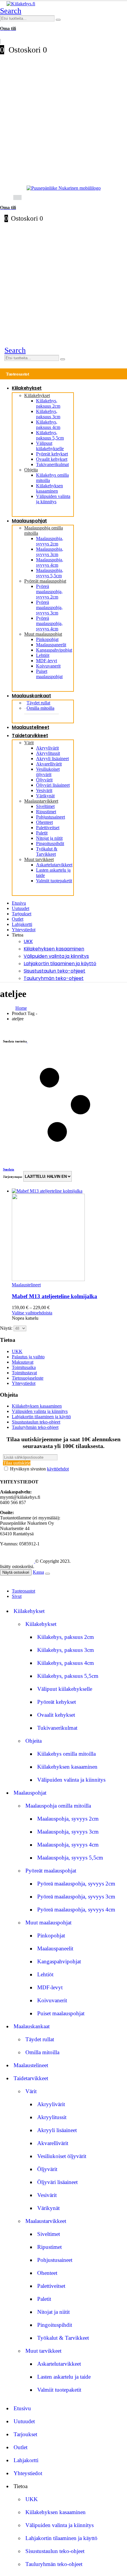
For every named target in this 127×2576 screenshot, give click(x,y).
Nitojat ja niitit (49, 838)
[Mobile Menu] (4, 197)
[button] (11, 11)
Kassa (38, 1572)
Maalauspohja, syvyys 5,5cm (50, 573)
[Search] (58, 20)
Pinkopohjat (47, 639)
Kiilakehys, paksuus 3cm (48, 414)
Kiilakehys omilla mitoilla (66, 1754)
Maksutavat (23, 1362)
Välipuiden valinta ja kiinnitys (53, 499)
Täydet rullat (40, 2039)
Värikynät (45, 796)
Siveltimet (45, 806)
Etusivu (19, 903)
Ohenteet (44, 822)
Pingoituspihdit (50, 843)
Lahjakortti (22, 924)
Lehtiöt (43, 655)
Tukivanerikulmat (52, 464)
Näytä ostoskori (16, 1572)
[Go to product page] (69, 1235)
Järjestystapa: (13, 1177)
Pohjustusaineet (51, 817)
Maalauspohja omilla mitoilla (58, 1806)
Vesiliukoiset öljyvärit (48, 772)
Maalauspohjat (29, 521)
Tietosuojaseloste (28, 1378)
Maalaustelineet (30, 727)
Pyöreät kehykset (52, 454)
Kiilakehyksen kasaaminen (49, 488)
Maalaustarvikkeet (41, 801)
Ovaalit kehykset (52, 459)
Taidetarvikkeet (30, 736)
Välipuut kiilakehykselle (50, 446)
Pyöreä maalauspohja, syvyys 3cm (49, 607)
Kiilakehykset (27, 388)
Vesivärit (44, 790)
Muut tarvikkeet (39, 859)
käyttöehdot (58, 1469)
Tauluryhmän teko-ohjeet (54, 978)
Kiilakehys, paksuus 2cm (48, 403)
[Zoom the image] (63, 188)
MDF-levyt (47, 661)
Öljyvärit (44, 780)
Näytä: (7, 1328)
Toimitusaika (24, 1367)
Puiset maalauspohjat (49, 674)
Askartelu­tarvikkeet (54, 865)
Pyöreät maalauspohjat (45, 581)
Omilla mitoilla (40, 708)
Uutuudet (21, 908)
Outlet (18, 919)
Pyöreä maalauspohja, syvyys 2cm (49, 592)
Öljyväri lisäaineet (53, 785)
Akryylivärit (47, 748)
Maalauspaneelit (51, 645)
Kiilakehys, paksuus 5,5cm (50, 435)
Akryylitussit (48, 753)
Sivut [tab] (17, 1596)
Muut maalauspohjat (43, 634)
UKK (28, 941)
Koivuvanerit (48, 666)
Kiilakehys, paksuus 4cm (48, 425)
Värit (29, 743)
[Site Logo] (21, 4)
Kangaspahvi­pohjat (54, 650)
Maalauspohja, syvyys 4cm (50, 562)
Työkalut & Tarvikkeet (47, 851)
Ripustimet (46, 812)
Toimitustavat (24, 1373)
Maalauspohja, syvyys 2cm (50, 541)
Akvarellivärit (49, 764)
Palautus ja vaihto (28, 1357)
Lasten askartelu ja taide (64, 2377)
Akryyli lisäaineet (52, 759)
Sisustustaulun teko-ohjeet (54, 971)
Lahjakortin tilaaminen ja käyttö (60, 964)
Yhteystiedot (24, 930)
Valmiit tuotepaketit (54, 881)
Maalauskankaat (31, 696)
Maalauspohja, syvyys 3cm (50, 552)
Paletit (42, 833)
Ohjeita (31, 470)
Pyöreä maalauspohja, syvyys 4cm (49, 623)
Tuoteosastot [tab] (23, 1591)
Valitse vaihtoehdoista (32, 1313)
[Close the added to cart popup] (48, 1574)
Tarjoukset (22, 914)
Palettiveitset (48, 828)
